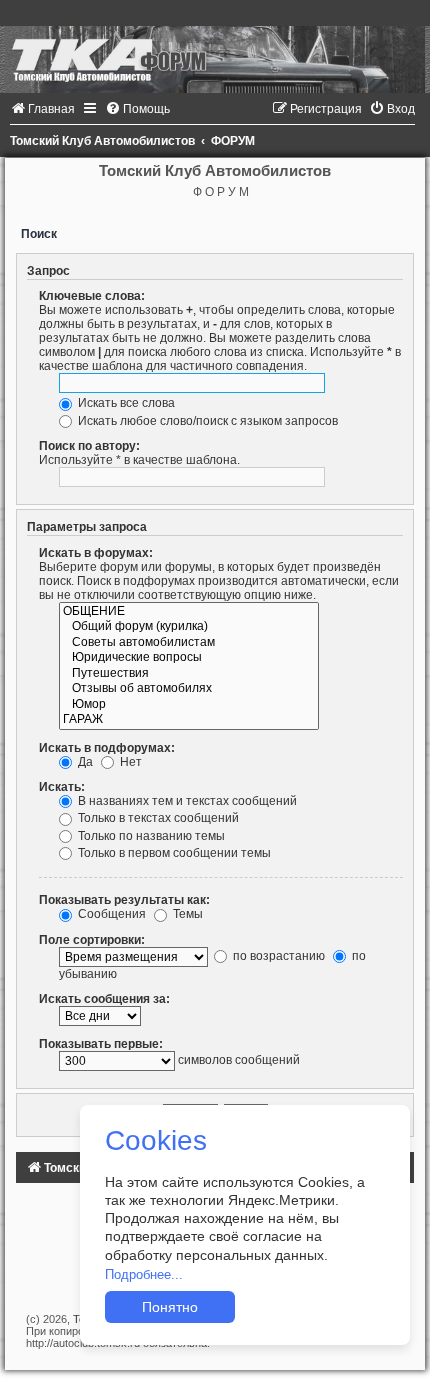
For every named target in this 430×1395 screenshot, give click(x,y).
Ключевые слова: (92, 296)
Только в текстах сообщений (157, 818)
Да (84, 762)
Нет (129, 762)
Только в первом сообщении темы (173, 853)
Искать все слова (125, 403)
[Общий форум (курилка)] (189, 627)
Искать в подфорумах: (107, 748)
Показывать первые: (101, 1044)
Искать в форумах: (96, 553)
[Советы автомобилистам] (189, 643)
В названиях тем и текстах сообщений (186, 801)
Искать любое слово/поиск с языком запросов (206, 421)
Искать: (62, 787)
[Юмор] (189, 705)
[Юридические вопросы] (189, 658)
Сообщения (110, 914)
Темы (186, 914)
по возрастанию (277, 956)
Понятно (170, 1307)
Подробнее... (144, 1274)
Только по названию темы (150, 836)
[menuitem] (42, 109)
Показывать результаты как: (124, 900)
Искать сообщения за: (104, 999)
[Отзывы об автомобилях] (189, 689)
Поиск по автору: (89, 446)
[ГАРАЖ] (189, 720)
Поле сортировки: (92, 940)
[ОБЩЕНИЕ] (189, 612)
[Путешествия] (189, 674)
